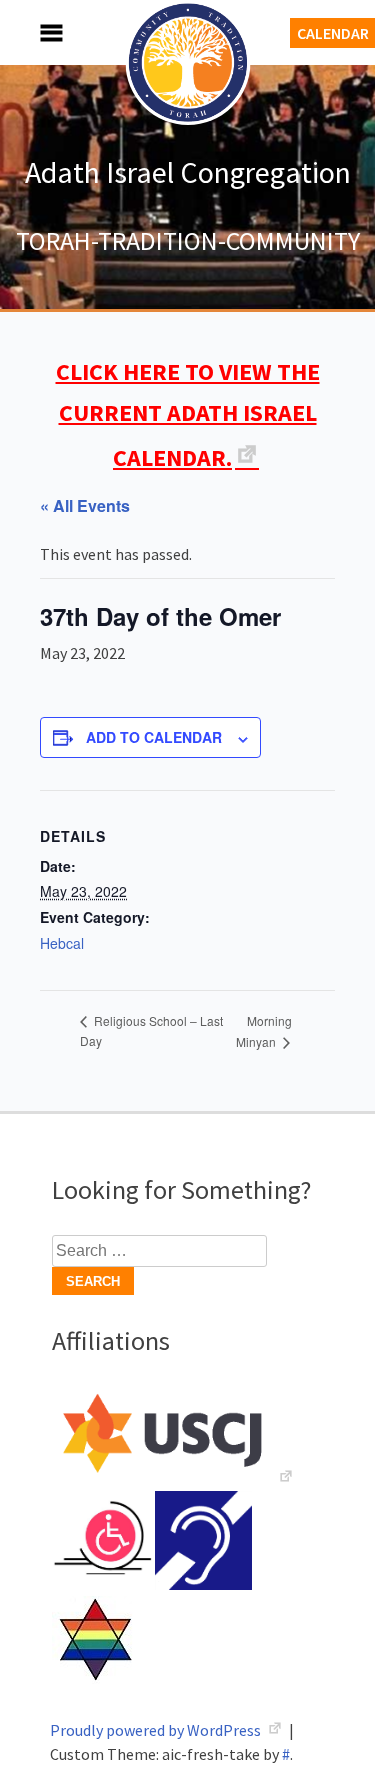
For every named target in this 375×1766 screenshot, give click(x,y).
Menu (30, 32)
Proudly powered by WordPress (157, 1730)
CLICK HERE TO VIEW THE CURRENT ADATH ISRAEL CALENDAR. (188, 414)
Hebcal (62, 943)
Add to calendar (154, 737)
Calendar (333, 33)
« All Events (85, 505)
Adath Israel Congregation (188, 172)
